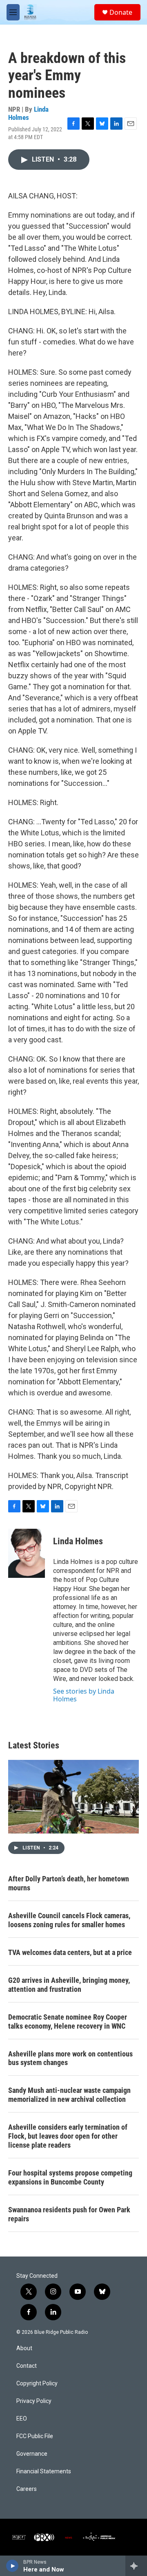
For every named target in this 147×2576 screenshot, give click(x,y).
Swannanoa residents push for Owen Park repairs (69, 2214)
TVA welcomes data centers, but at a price (70, 1952)
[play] (12, 2566)
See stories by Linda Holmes (84, 1695)
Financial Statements (44, 2471)
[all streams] (136, 2566)
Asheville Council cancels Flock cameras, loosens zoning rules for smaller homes (69, 1920)
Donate (121, 12)
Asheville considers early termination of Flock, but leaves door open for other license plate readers (68, 2136)
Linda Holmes (28, 113)
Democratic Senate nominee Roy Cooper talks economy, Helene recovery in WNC (68, 2021)
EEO (22, 2419)
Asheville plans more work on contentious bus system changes (70, 2058)
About (24, 2348)
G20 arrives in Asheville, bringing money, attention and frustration (69, 1985)
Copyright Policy (37, 2384)
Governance (32, 2454)
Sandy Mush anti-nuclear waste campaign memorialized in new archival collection (69, 2095)
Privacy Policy (34, 2401)
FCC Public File (35, 2436)
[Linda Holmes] (27, 1553)
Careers (27, 2489)
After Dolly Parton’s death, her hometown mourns (69, 1883)
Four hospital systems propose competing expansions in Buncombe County (70, 2177)
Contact (27, 2366)
